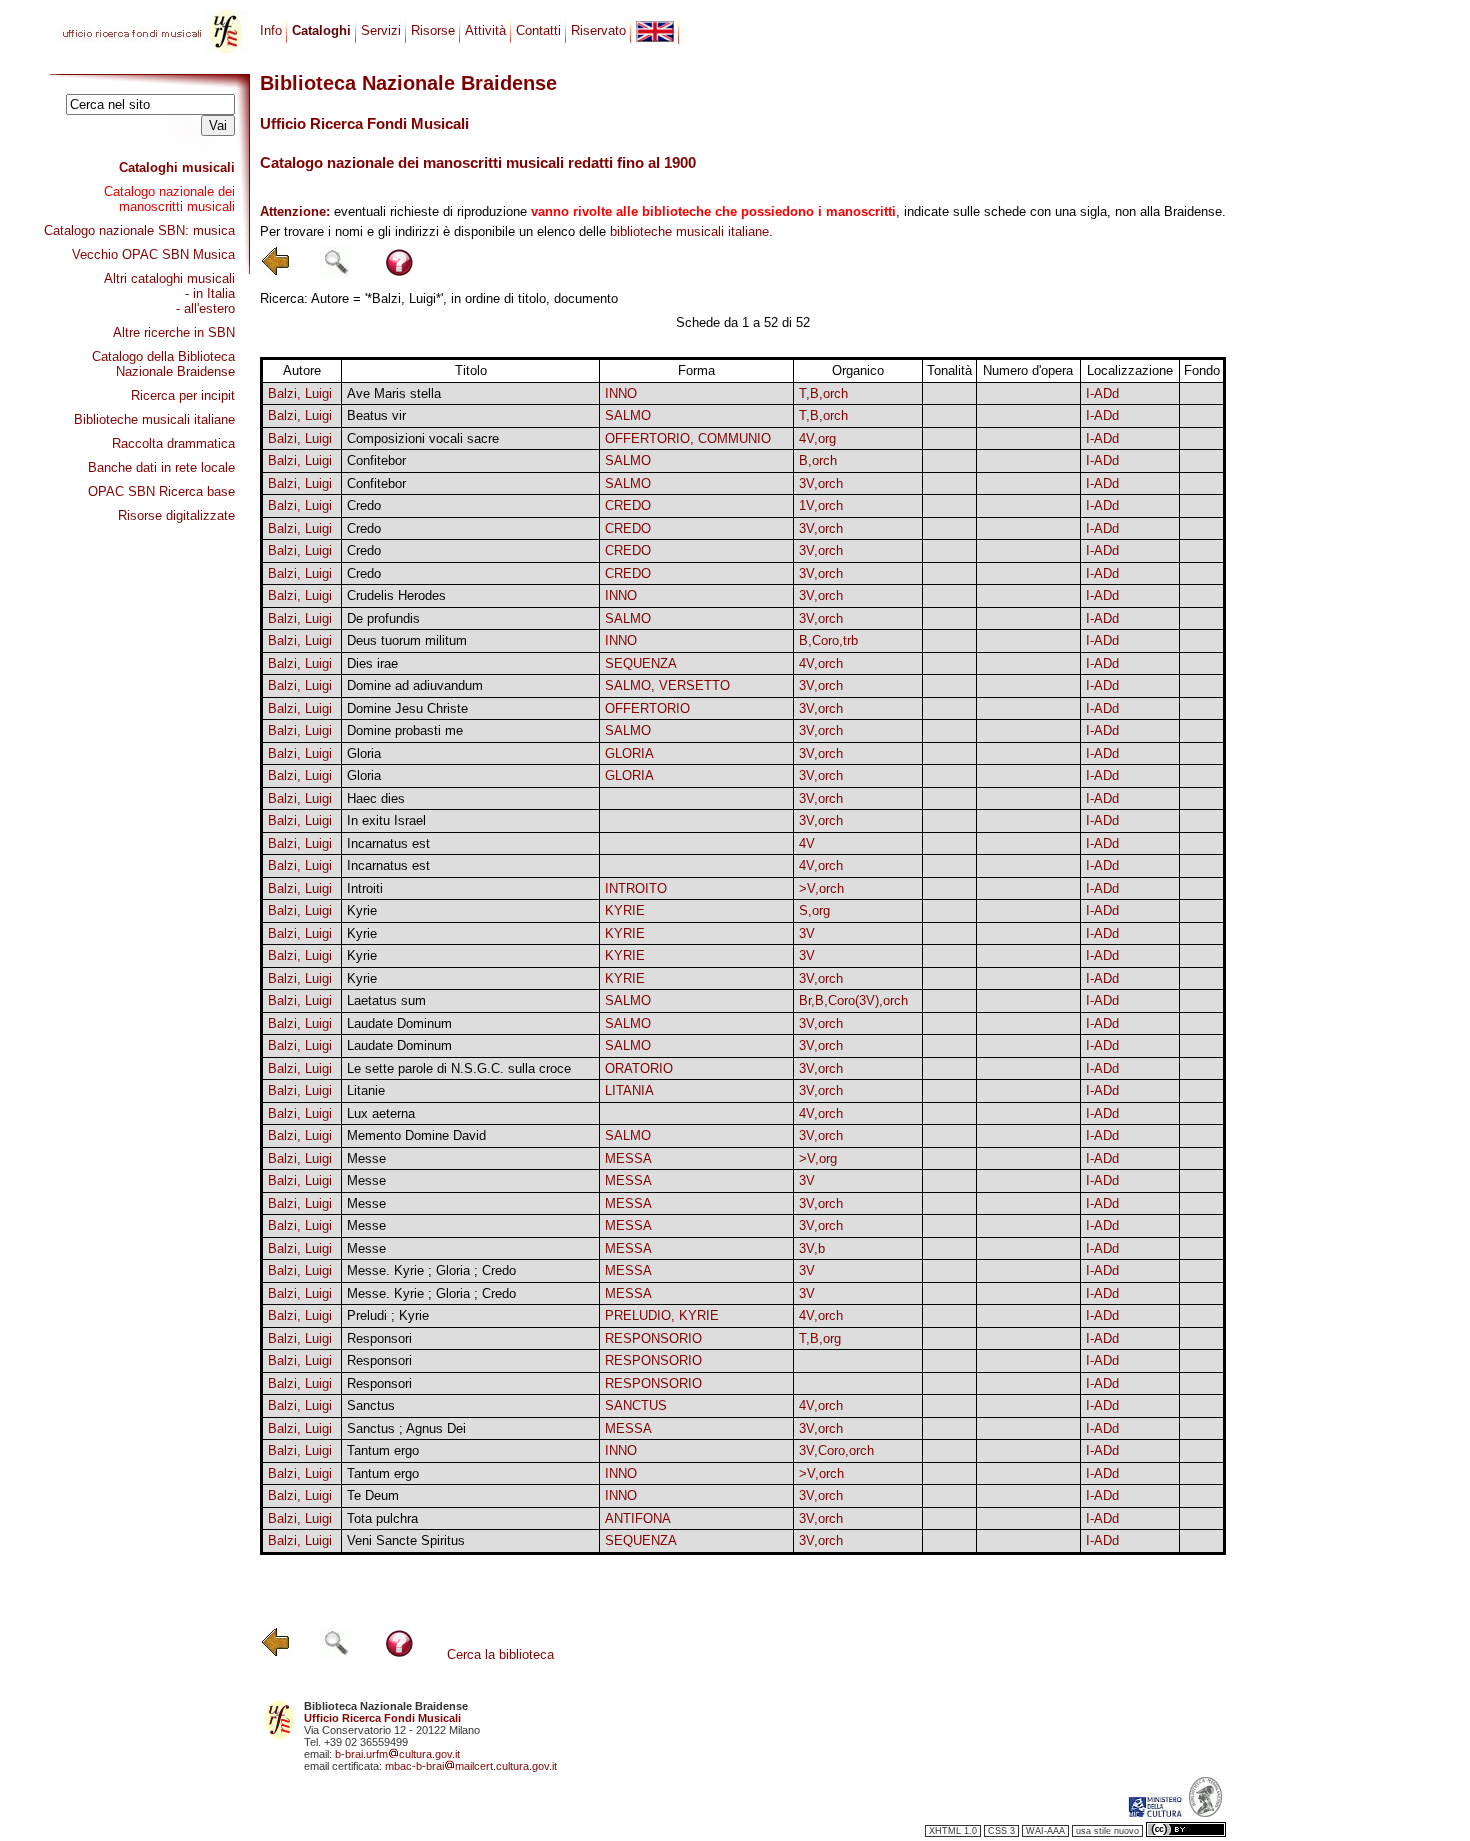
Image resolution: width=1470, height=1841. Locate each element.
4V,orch (821, 663)
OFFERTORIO (647, 708)
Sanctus (371, 1405)
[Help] (399, 273)
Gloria (364, 753)
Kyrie (362, 910)
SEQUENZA (641, 663)
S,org (814, 910)
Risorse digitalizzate (176, 515)
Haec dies (376, 798)
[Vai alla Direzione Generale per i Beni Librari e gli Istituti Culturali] (1155, 1813)
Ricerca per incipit (183, 395)
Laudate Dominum (399, 1023)
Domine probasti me (405, 730)
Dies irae (372, 663)
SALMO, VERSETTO (667, 685)
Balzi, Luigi (300, 393)
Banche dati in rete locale (161, 467)
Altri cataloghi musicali (169, 278)
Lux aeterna (381, 1113)
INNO (621, 393)
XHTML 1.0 (953, 1831)
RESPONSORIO (653, 1338)
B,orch (818, 460)
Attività (485, 30)
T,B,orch (823, 393)
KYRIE (625, 910)
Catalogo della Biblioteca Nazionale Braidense (163, 364)
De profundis (383, 618)
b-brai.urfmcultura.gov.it (397, 1754)
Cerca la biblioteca (500, 1654)
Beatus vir (376, 415)
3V (807, 933)
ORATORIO (639, 1068)
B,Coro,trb (828, 640)
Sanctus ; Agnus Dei (406, 1428)
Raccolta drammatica (173, 443)
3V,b (812, 1248)
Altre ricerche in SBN (174, 332)
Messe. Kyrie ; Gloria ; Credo (431, 1270)
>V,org (818, 1158)
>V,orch (821, 888)
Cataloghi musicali (177, 167)
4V (807, 843)
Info (271, 30)
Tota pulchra (382, 1518)
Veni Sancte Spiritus (406, 1540)
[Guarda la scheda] (950, 393)
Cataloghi (321, 30)
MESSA (628, 1158)
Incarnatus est (388, 843)
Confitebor (376, 460)
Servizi (381, 30)
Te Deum (373, 1495)
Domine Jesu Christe (407, 708)
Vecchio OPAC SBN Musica (153, 254)
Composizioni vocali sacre (423, 438)
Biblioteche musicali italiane (154, 419)
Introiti (365, 888)
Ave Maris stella (394, 393)
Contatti (538, 30)
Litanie (366, 1090)
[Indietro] (276, 273)
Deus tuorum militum (407, 640)
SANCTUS (636, 1405)
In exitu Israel (386, 820)
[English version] (655, 31)
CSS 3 (1001, 1831)
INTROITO (636, 888)
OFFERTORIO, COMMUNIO (688, 438)
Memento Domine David (416, 1135)
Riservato (598, 30)
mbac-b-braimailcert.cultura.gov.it (471, 1766)
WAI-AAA (1045, 1831)
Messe (366, 1158)
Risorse (433, 30)
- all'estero (205, 308)
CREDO (628, 505)
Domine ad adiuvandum (415, 685)
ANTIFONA (638, 1518)
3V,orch (821, 483)
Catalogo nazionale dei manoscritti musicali (169, 199)
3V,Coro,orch (836, 1450)
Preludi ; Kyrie (388, 1315)
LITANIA (629, 1090)
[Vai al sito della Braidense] (1205, 1813)
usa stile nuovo (1107, 1831)
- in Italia (210, 293)
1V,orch (821, 505)
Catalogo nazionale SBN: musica (139, 230)
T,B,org (820, 1338)
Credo (364, 505)
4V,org (817, 438)
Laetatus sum (386, 1000)
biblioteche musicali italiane (689, 231)
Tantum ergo (383, 1450)
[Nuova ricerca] (336, 273)
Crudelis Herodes (396, 595)
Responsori (379, 1338)
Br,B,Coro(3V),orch (853, 1000)
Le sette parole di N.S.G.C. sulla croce (459, 1068)
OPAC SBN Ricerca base (161, 491)
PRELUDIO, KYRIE (662, 1315)
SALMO (628, 415)
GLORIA (629, 753)
